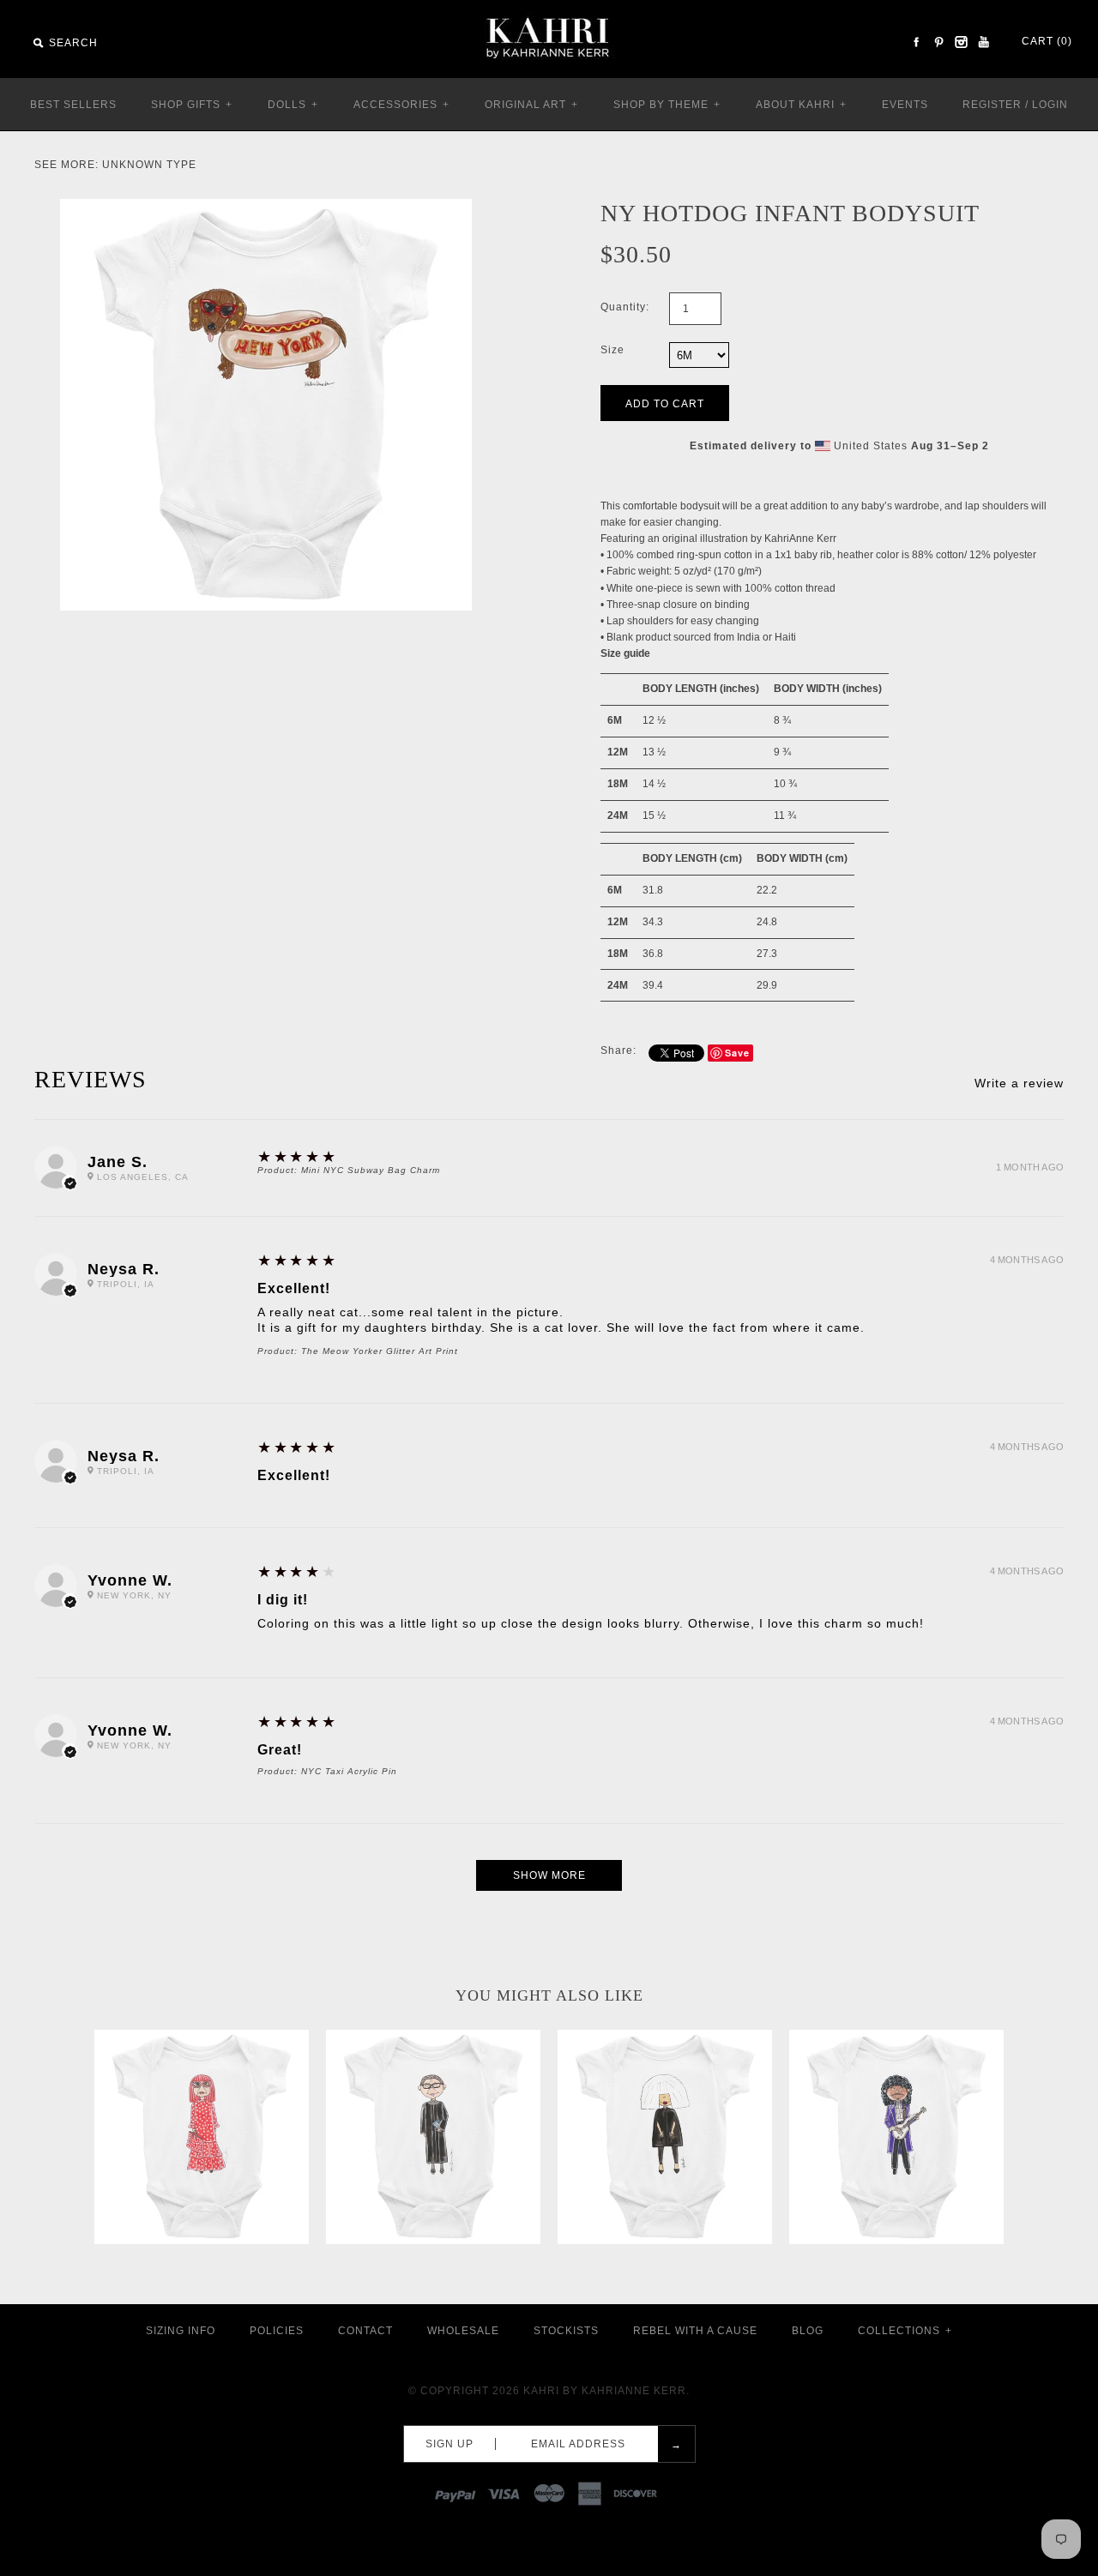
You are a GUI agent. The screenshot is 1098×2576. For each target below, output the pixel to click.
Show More (549, 1875)
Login (1050, 105)
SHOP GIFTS (192, 105)
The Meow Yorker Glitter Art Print (380, 1351)
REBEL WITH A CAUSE (695, 2331)
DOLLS (293, 105)
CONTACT (365, 2331)
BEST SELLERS (73, 105)
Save (737, 1053)
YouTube (983, 42)
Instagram (961, 42)
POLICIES (277, 2331)
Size (612, 350)
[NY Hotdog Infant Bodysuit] (266, 207)
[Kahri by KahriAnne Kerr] (549, 12)
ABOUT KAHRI (801, 105)
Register (992, 105)
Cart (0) (1047, 41)
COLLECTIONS (905, 2331)
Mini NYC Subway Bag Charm (371, 1170)
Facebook (916, 42)
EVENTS (905, 105)
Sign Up (449, 2444)
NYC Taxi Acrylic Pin (349, 1771)
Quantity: (625, 307)
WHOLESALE (463, 2331)
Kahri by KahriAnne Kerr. (606, 2391)
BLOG (808, 2331)
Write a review (1019, 1083)
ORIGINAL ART (531, 105)
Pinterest (938, 42)
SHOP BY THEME (667, 105)
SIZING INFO (181, 2331)
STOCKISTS (566, 2331)
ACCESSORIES (401, 105)
